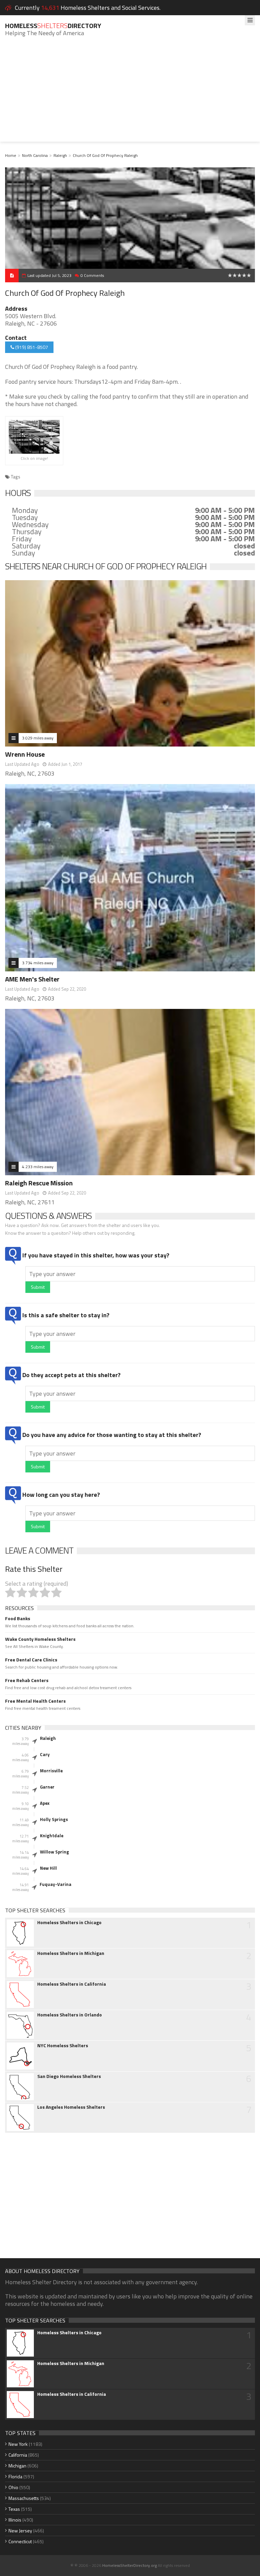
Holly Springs (54, 1819)
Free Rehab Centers (27, 1680)
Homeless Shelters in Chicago (69, 1922)
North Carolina (35, 155)
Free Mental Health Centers (35, 1701)
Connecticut (20, 2541)
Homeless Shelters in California (72, 1984)
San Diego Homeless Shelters (69, 2076)
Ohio (13, 2487)
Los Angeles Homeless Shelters (71, 2107)
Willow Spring (55, 1852)
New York (18, 2444)
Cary (45, 1754)
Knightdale (52, 1836)
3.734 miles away (38, 963)
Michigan (17, 2466)
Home (11, 155)
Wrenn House (25, 754)
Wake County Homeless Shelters (40, 1639)
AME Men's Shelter (32, 979)
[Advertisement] (130, 94)
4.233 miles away (38, 1167)
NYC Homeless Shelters (63, 2046)
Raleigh (60, 155)
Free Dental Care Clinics (31, 1660)
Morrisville (51, 1771)
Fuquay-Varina (56, 1884)
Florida (15, 2476)
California (18, 2455)
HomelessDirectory (53, 26)
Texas (14, 2509)
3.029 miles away (38, 738)
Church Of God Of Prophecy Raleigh (105, 155)
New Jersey (20, 2531)
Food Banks (18, 1618)
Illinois (15, 2520)
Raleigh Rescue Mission (39, 1183)
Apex (45, 1803)
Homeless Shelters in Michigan (71, 1953)
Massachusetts (24, 2498)
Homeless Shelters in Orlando (70, 2015)
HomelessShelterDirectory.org (129, 2565)
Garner (47, 1787)
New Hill (48, 1868)
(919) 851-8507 (31, 347)
